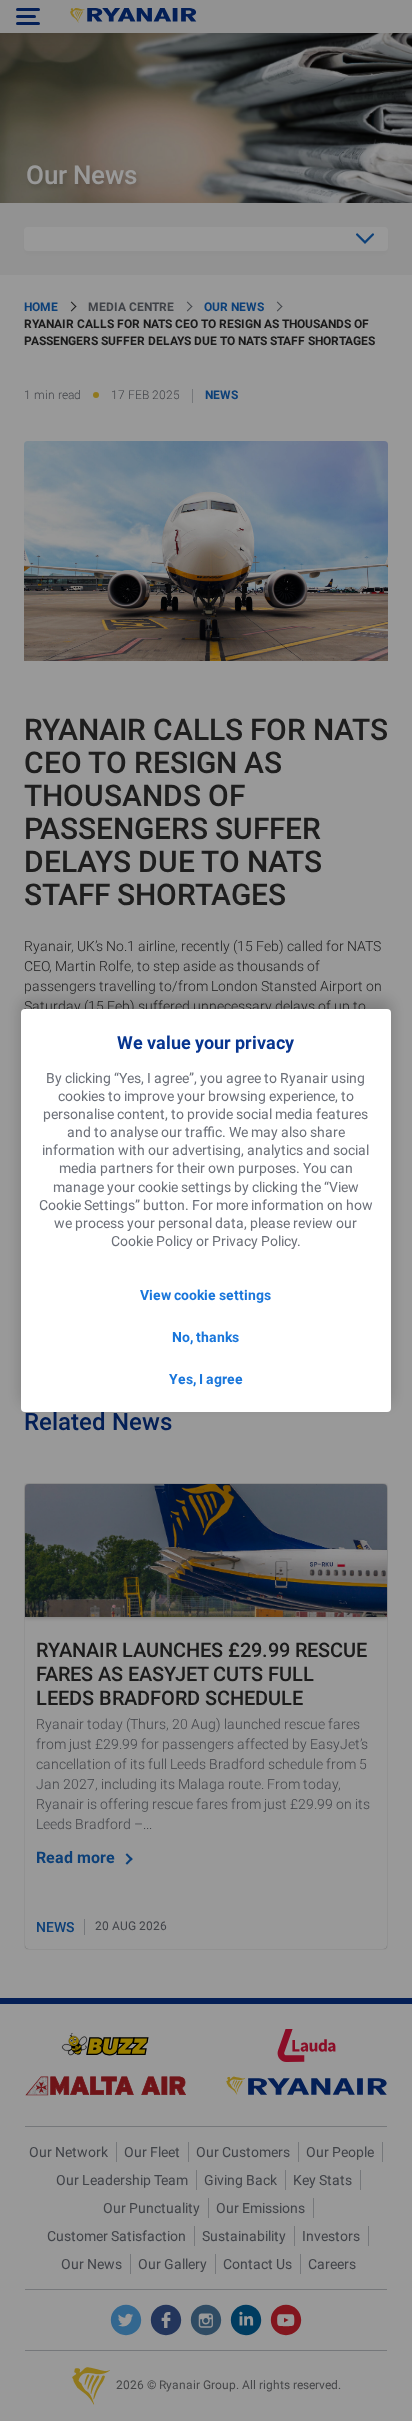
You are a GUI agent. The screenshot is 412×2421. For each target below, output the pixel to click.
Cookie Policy (152, 1241)
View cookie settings (205, 1295)
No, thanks (205, 1337)
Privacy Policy (254, 1241)
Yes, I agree (206, 1379)
